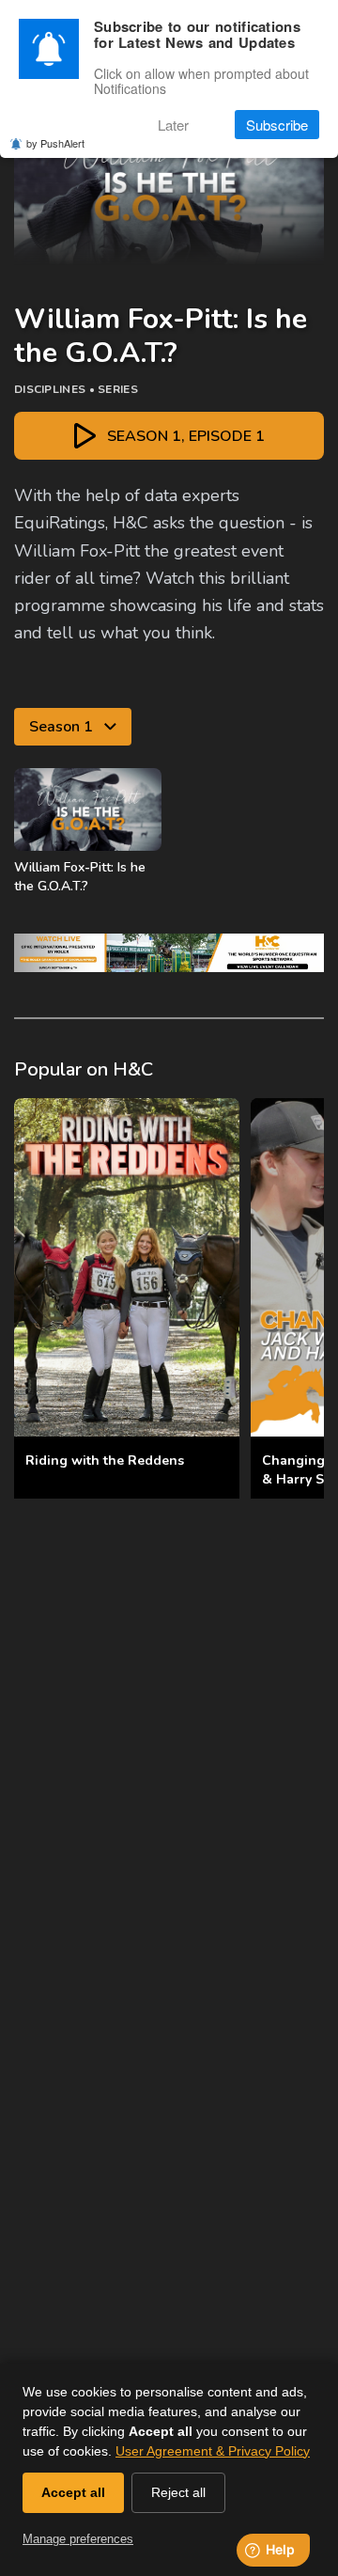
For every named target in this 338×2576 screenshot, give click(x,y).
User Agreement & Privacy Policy (213, 2451)
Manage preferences (78, 2539)
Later (173, 125)
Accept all (73, 2492)
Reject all (178, 2492)
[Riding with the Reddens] (127, 1267)
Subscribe (277, 125)
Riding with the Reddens (105, 1461)
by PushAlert (55, 143)
